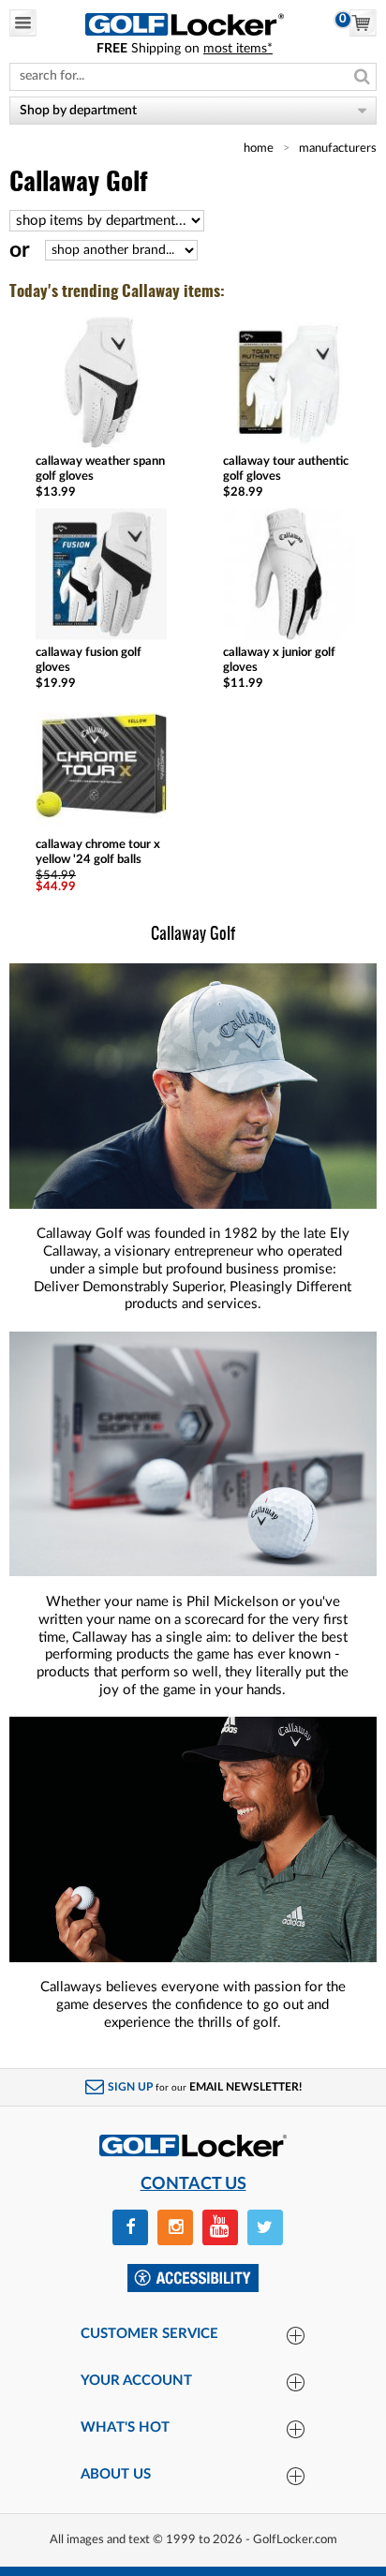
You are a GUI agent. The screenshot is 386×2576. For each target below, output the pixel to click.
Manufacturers (338, 148)
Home (259, 148)
